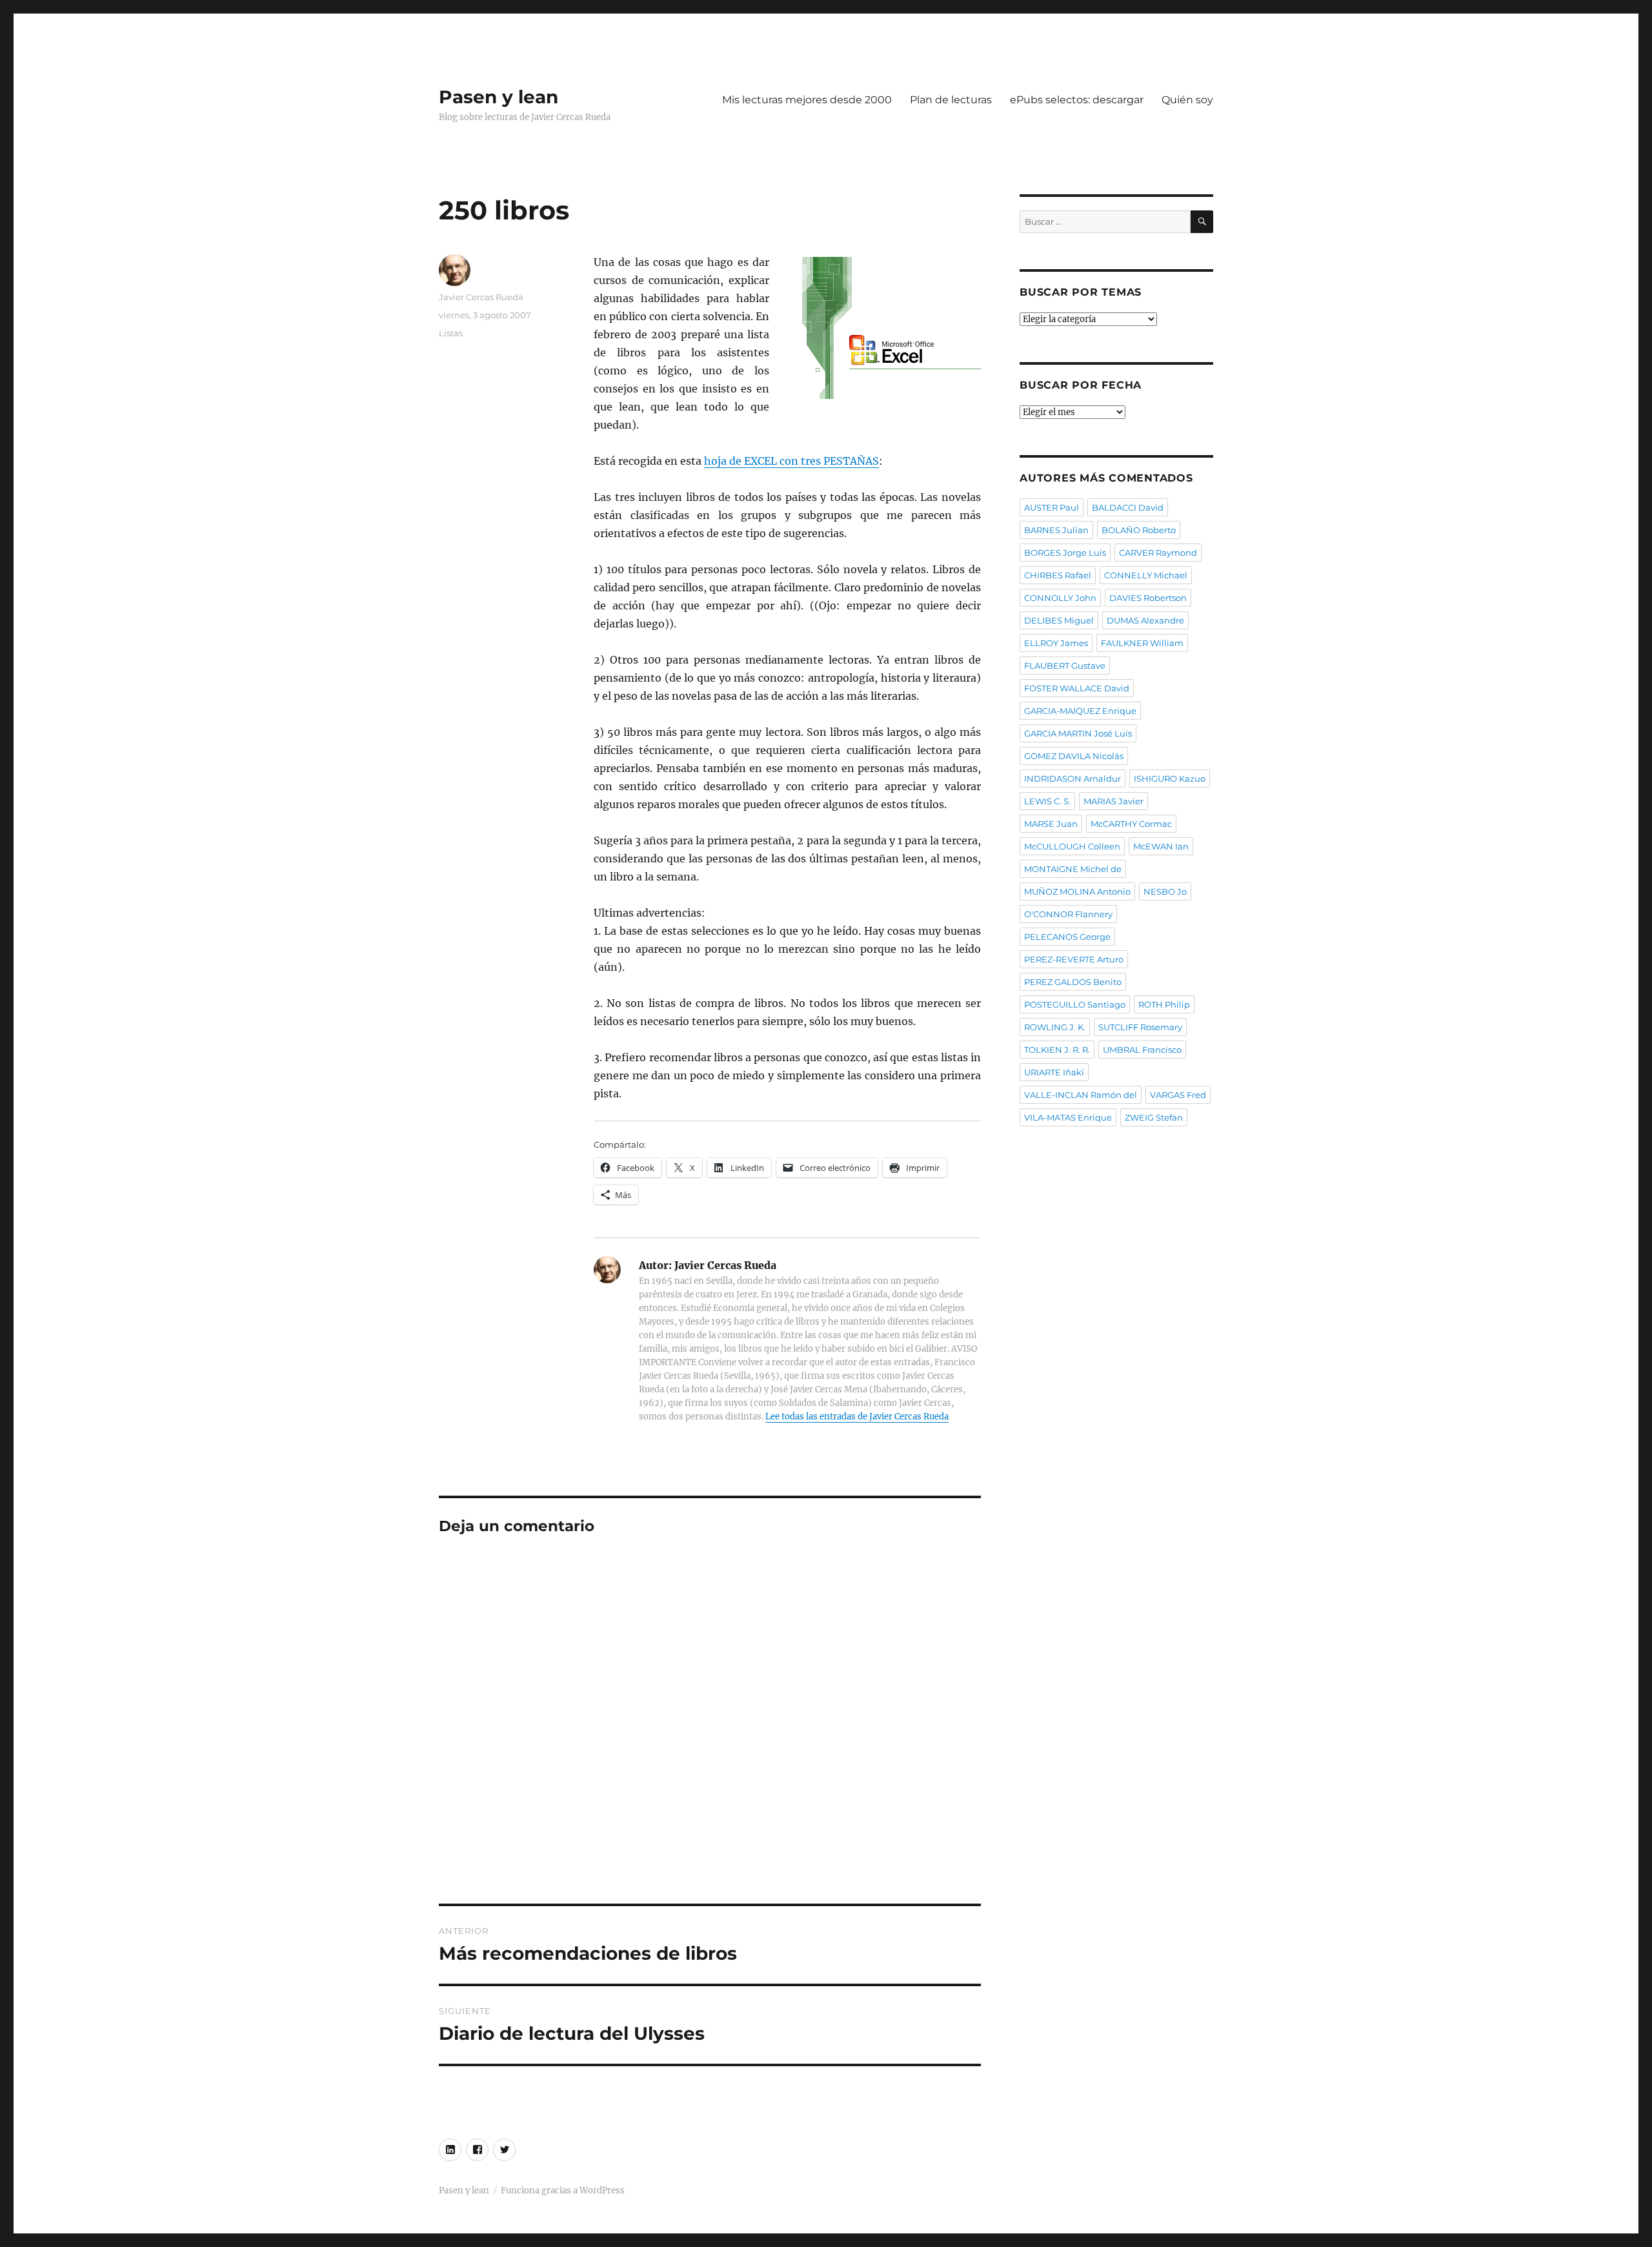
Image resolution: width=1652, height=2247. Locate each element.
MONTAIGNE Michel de (1073, 869)
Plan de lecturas (951, 100)
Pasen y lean (499, 97)
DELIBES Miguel (1059, 620)
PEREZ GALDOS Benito (1073, 982)
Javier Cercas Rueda (481, 297)
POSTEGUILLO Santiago (1075, 1004)
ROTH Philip (1164, 1004)
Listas (451, 333)
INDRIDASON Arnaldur (1073, 778)
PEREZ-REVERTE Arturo (1074, 959)
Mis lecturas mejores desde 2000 (807, 100)
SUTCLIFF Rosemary (1140, 1027)
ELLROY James (1056, 643)
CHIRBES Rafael (1058, 575)
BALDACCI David (1128, 507)
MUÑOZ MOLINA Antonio (1077, 891)
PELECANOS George (1067, 937)
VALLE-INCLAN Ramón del (1081, 1095)
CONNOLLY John (1060, 598)
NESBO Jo (1165, 891)
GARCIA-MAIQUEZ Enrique (1080, 711)
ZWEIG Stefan (1154, 1117)
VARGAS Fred (1178, 1095)
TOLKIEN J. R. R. (1057, 1050)
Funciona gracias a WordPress (563, 2191)
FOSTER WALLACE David (1077, 688)
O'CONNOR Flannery (1068, 914)
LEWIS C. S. (1047, 801)
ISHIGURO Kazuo (1170, 778)
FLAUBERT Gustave (1065, 666)
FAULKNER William (1142, 643)
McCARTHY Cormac (1131, 824)
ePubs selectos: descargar (1077, 100)
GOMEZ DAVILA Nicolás (1074, 756)
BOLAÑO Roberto (1139, 530)
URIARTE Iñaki (1054, 1072)
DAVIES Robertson (1148, 598)
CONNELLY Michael (1146, 575)
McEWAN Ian (1161, 846)
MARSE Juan (1051, 824)
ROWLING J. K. (1055, 1027)
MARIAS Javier (1113, 801)
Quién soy (1187, 100)
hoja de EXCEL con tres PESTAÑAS (791, 461)
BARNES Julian (1056, 530)
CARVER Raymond (1158, 553)
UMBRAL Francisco (1142, 1050)
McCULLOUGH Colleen (1072, 846)
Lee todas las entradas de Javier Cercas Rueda (857, 1417)
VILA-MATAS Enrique (1068, 1117)
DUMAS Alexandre (1145, 620)
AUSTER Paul (1052, 507)
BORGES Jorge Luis (1065, 553)
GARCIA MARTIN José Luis (1078, 733)
